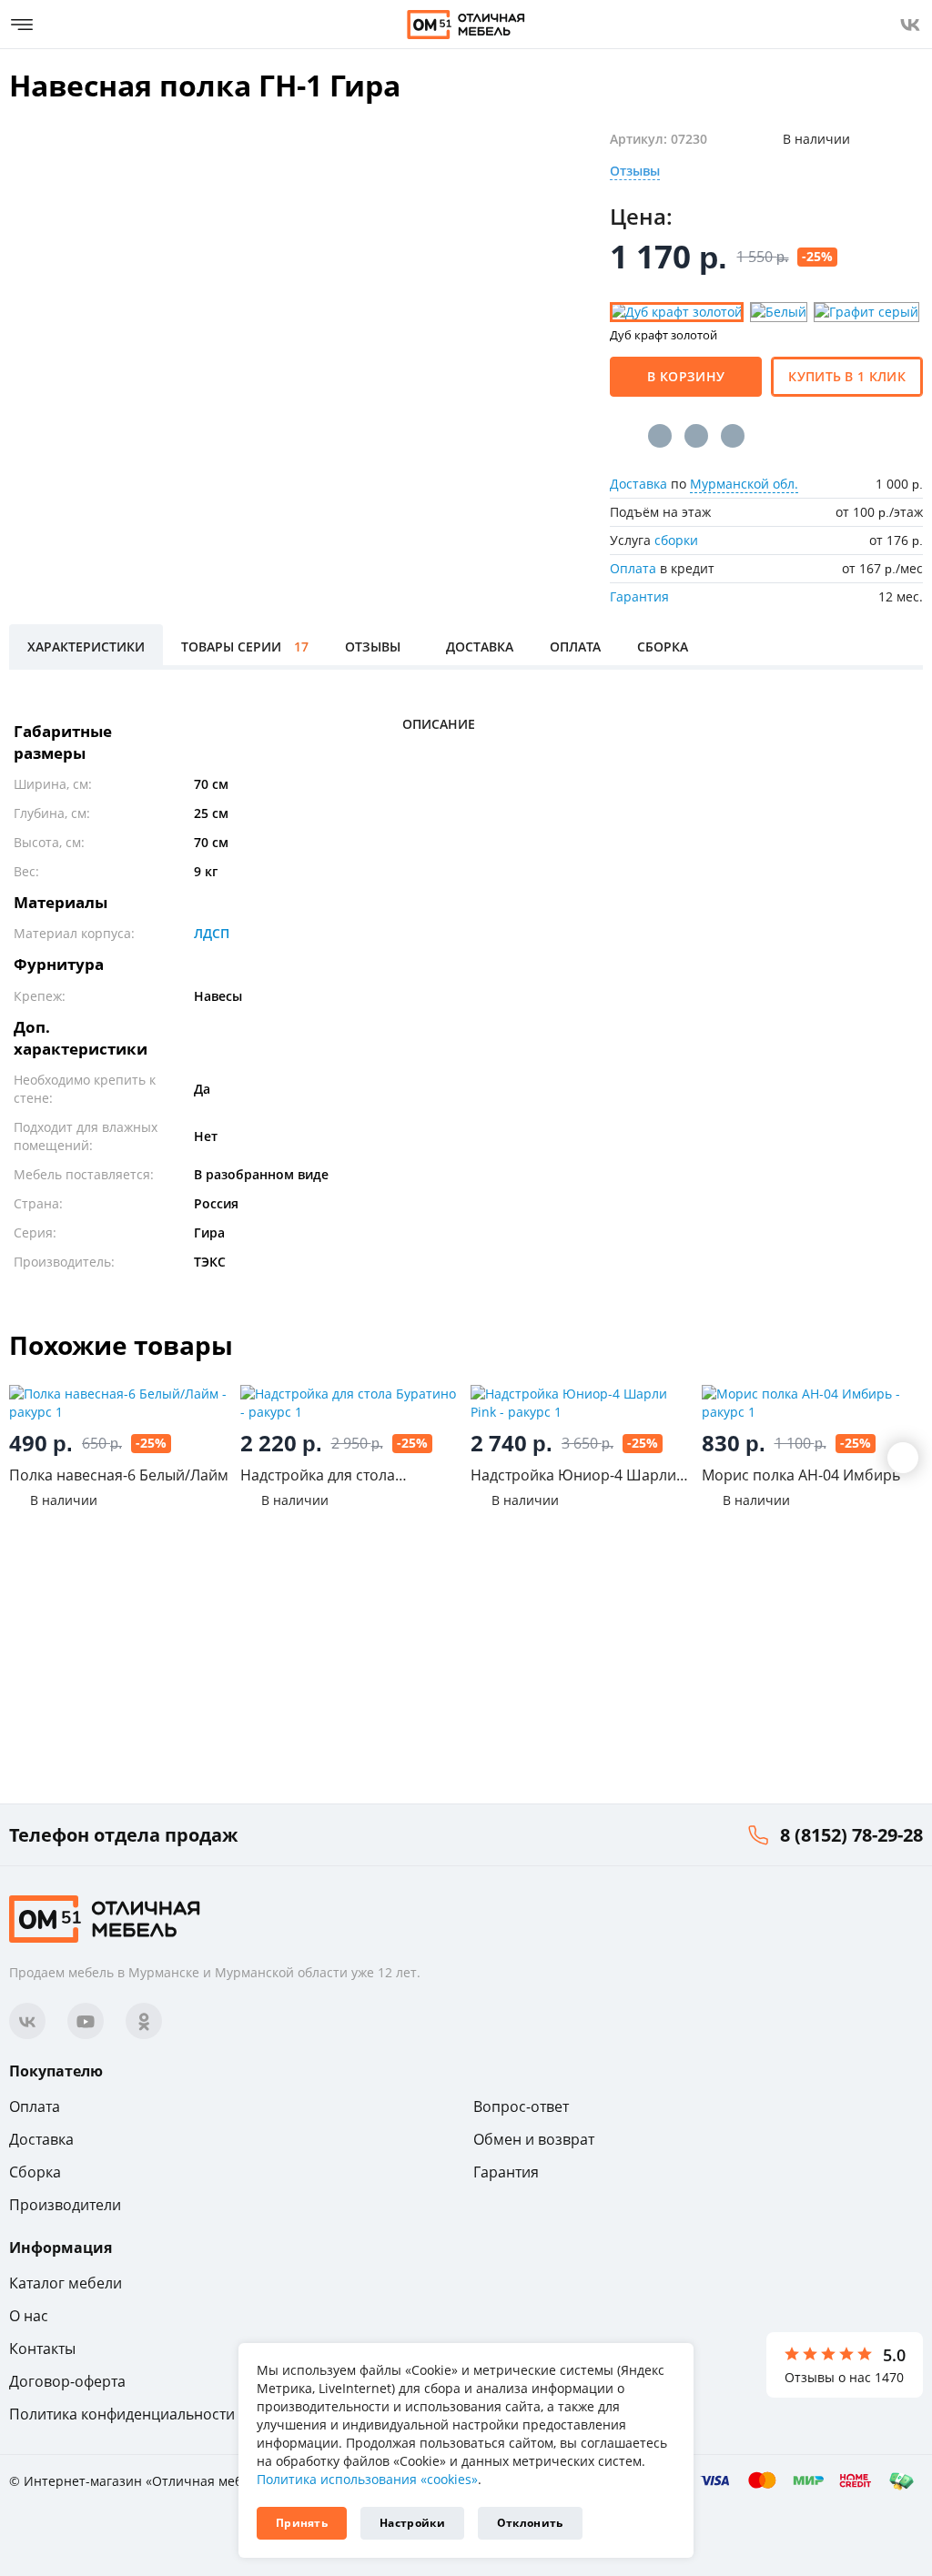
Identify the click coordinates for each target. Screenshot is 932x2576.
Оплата (633, 568)
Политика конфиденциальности (122, 2414)
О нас (29, 2316)
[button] (903, 1458)
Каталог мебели (66, 2283)
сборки (676, 540)
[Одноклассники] (696, 436)
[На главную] (466, 25)
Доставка (638, 484)
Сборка (35, 2172)
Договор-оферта (67, 2381)
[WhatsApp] (733, 436)
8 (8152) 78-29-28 (851, 1835)
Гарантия (639, 596)
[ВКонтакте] (660, 436)
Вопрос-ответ (521, 2106)
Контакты (42, 2349)
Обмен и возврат (534, 2139)
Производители (65, 2205)
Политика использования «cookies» (367, 2479)
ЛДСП (212, 933)
